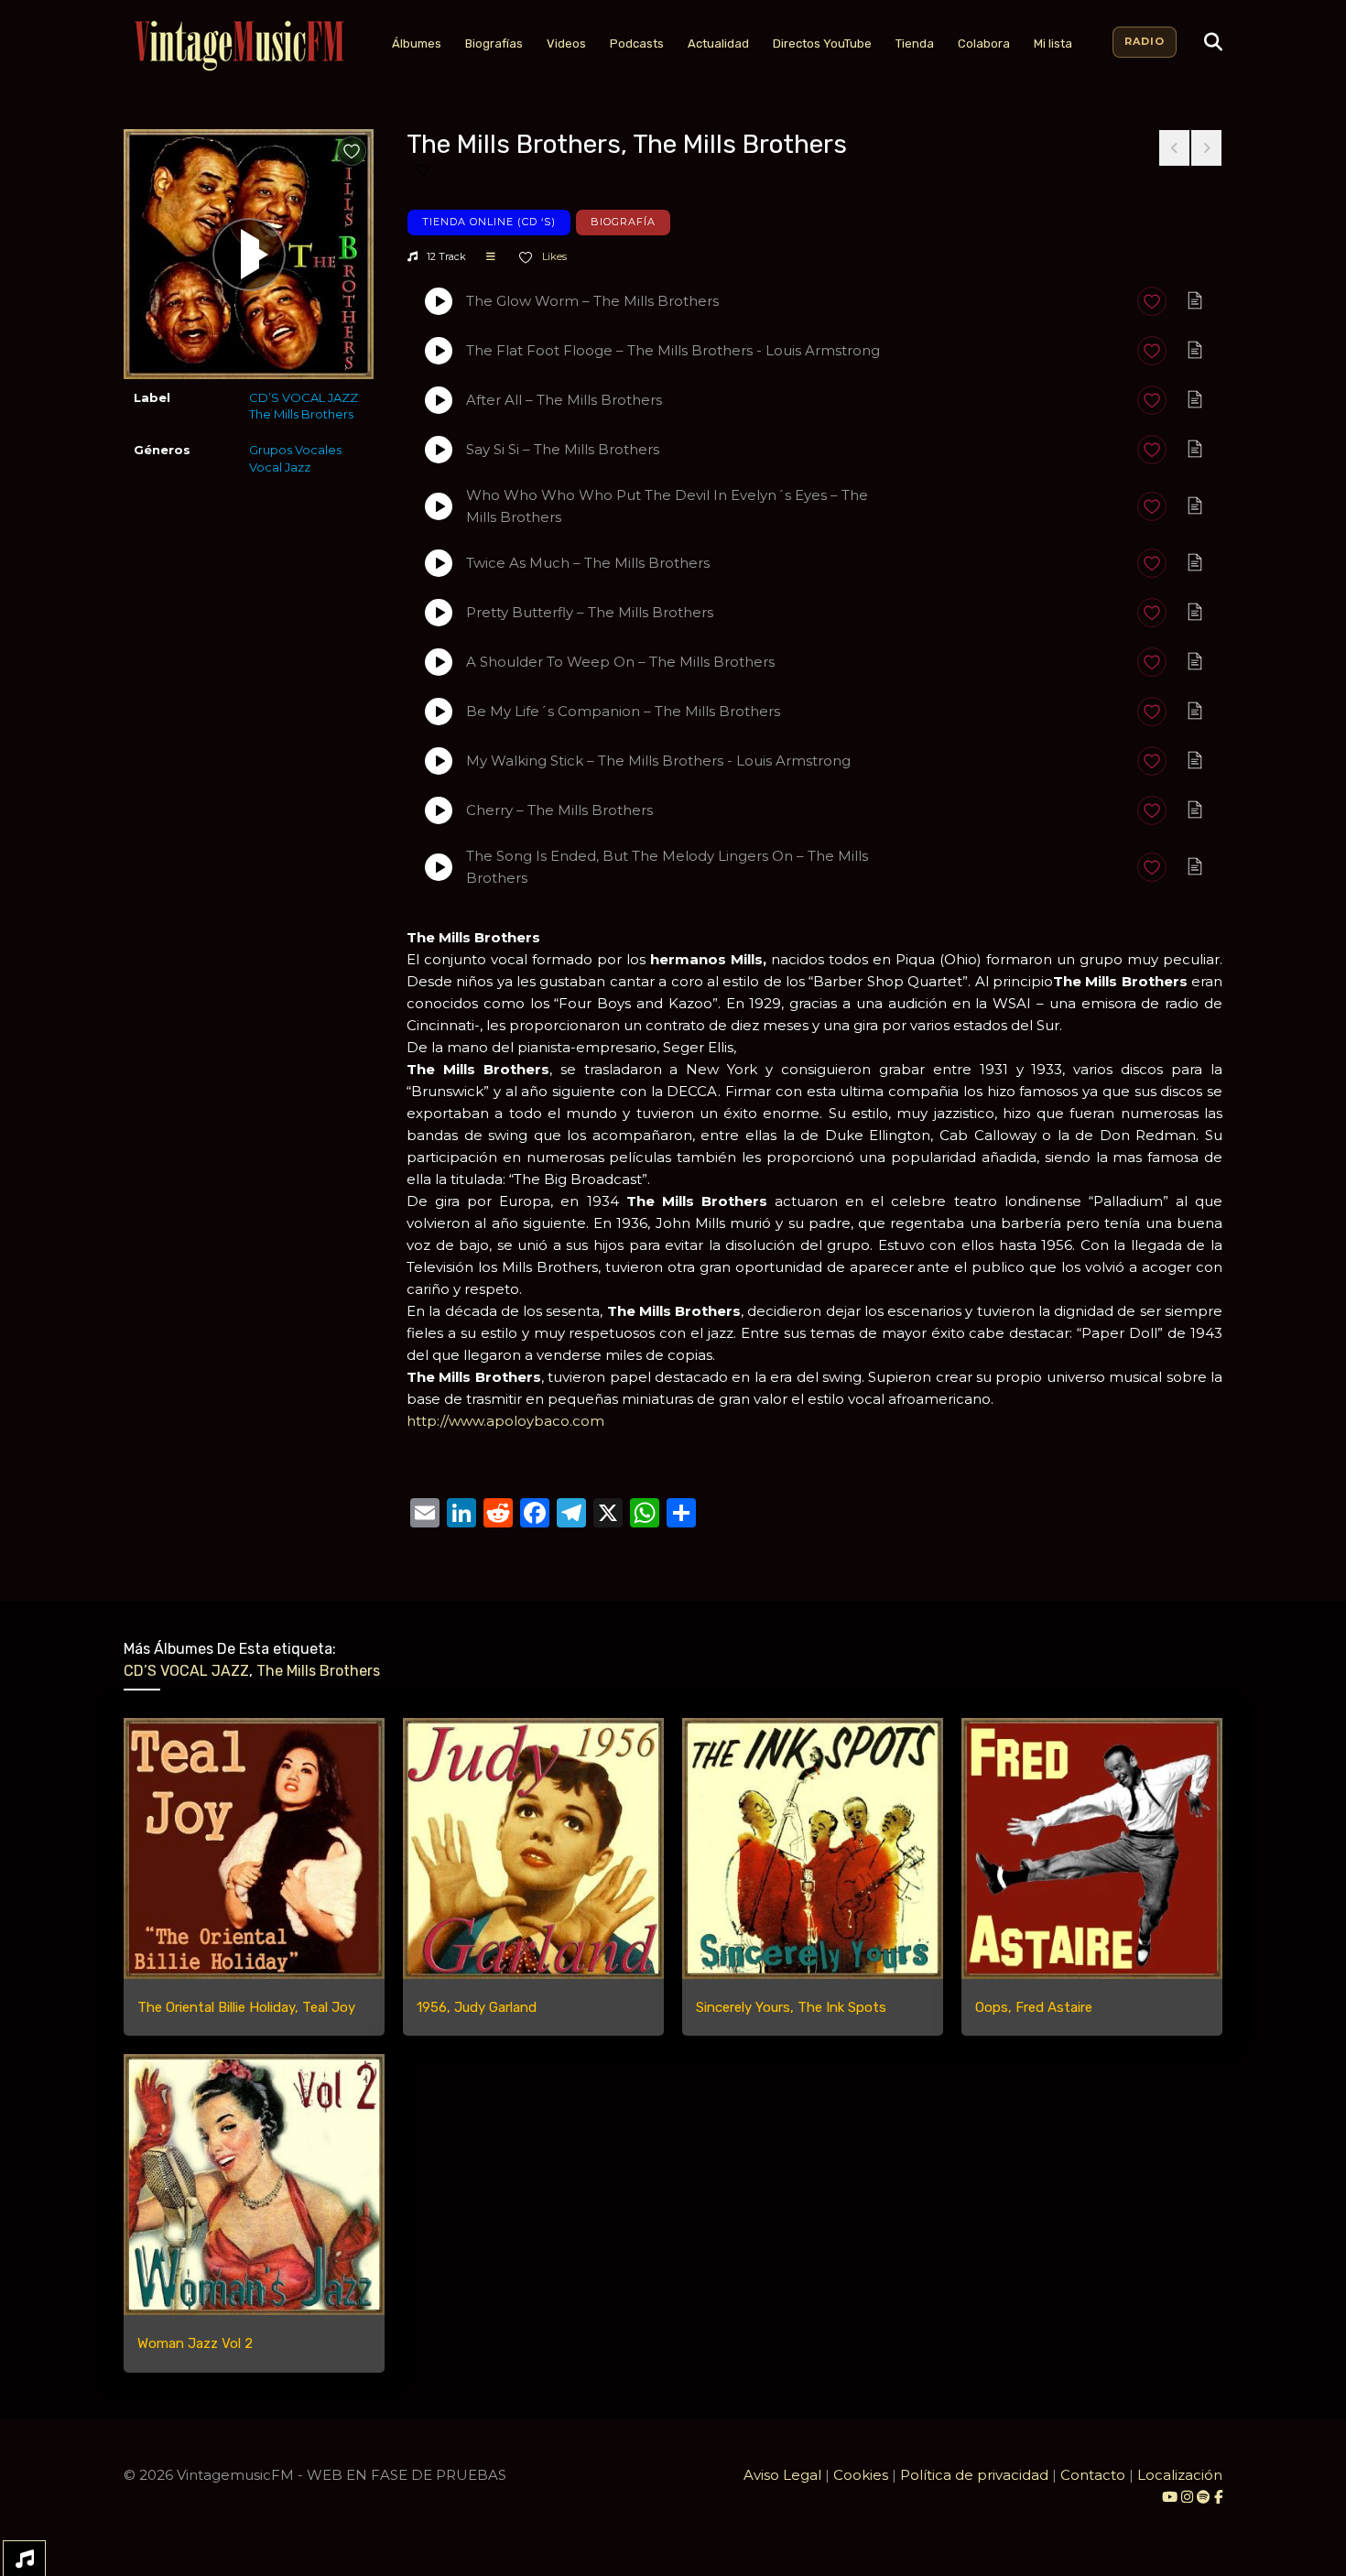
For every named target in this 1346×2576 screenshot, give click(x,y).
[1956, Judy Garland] (533, 1848)
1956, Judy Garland (477, 2007)
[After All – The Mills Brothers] (439, 400)
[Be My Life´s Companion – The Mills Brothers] (439, 712)
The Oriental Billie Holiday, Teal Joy (246, 2007)
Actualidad (718, 43)
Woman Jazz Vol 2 (195, 2343)
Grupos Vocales (295, 450)
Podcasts (637, 43)
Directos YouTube (822, 43)
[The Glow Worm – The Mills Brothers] (439, 301)
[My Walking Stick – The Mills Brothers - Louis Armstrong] (439, 761)
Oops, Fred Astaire (1034, 2007)
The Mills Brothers (301, 414)
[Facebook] (1218, 2497)
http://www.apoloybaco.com (505, 1421)
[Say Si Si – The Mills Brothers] (439, 450)
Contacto (1093, 2475)
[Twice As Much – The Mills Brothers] (439, 563)
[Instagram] (1189, 2497)
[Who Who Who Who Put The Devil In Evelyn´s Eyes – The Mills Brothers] (439, 506)
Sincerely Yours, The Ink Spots (791, 2007)
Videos (566, 43)
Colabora (984, 43)
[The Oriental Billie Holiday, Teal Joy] (254, 1848)
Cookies (861, 2475)
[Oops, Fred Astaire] (1092, 1848)
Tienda (915, 43)
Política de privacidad (974, 2475)
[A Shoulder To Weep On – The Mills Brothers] (439, 662)
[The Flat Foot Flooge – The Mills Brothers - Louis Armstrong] (439, 351)
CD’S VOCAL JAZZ (304, 397)
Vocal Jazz (280, 467)
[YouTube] (1170, 2497)
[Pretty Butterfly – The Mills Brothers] (439, 613)
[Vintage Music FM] (237, 46)
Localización (1180, 2475)
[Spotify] (1204, 2497)
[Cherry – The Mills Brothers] (439, 810)
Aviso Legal (782, 2475)
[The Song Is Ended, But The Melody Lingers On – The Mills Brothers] (439, 867)
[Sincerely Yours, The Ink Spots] (813, 1848)
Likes (553, 256)
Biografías (494, 43)
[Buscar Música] (1213, 42)
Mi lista (1053, 43)
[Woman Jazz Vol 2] (254, 2185)
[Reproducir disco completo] (249, 255)
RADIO (1145, 41)
